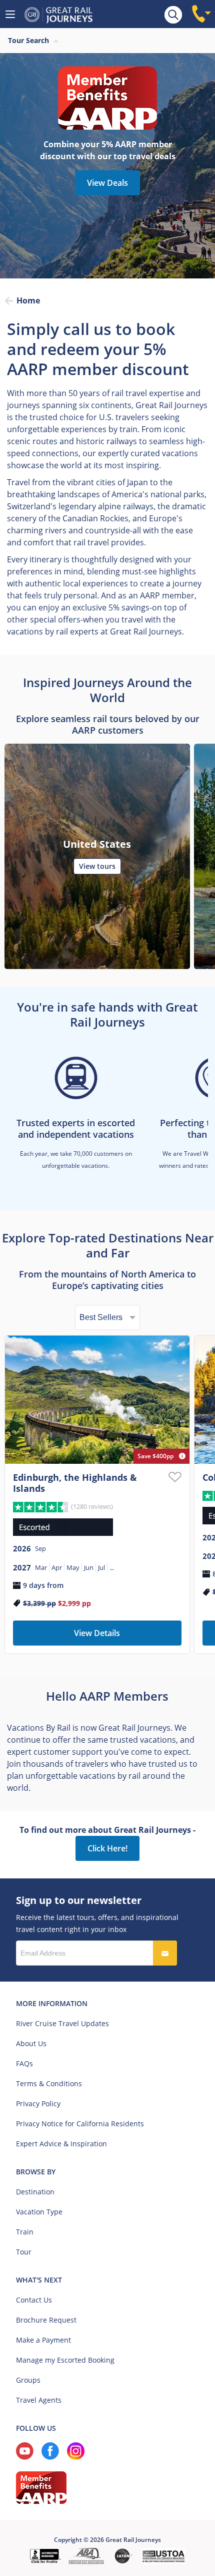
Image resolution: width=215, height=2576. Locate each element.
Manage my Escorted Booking (65, 2360)
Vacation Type (39, 2212)
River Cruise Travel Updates (62, 2023)
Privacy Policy (38, 2104)
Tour (24, 2252)
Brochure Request (46, 2320)
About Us (31, 2043)
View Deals (107, 183)
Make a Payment (43, 2340)
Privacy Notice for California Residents (80, 2124)
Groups (28, 2380)
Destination (35, 2192)
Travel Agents (39, 2400)
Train (25, 2232)
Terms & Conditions (49, 2083)
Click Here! (107, 1848)
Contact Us (34, 2300)
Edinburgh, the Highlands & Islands (75, 1483)
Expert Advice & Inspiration (61, 2144)
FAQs (24, 2063)
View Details (97, 1633)
